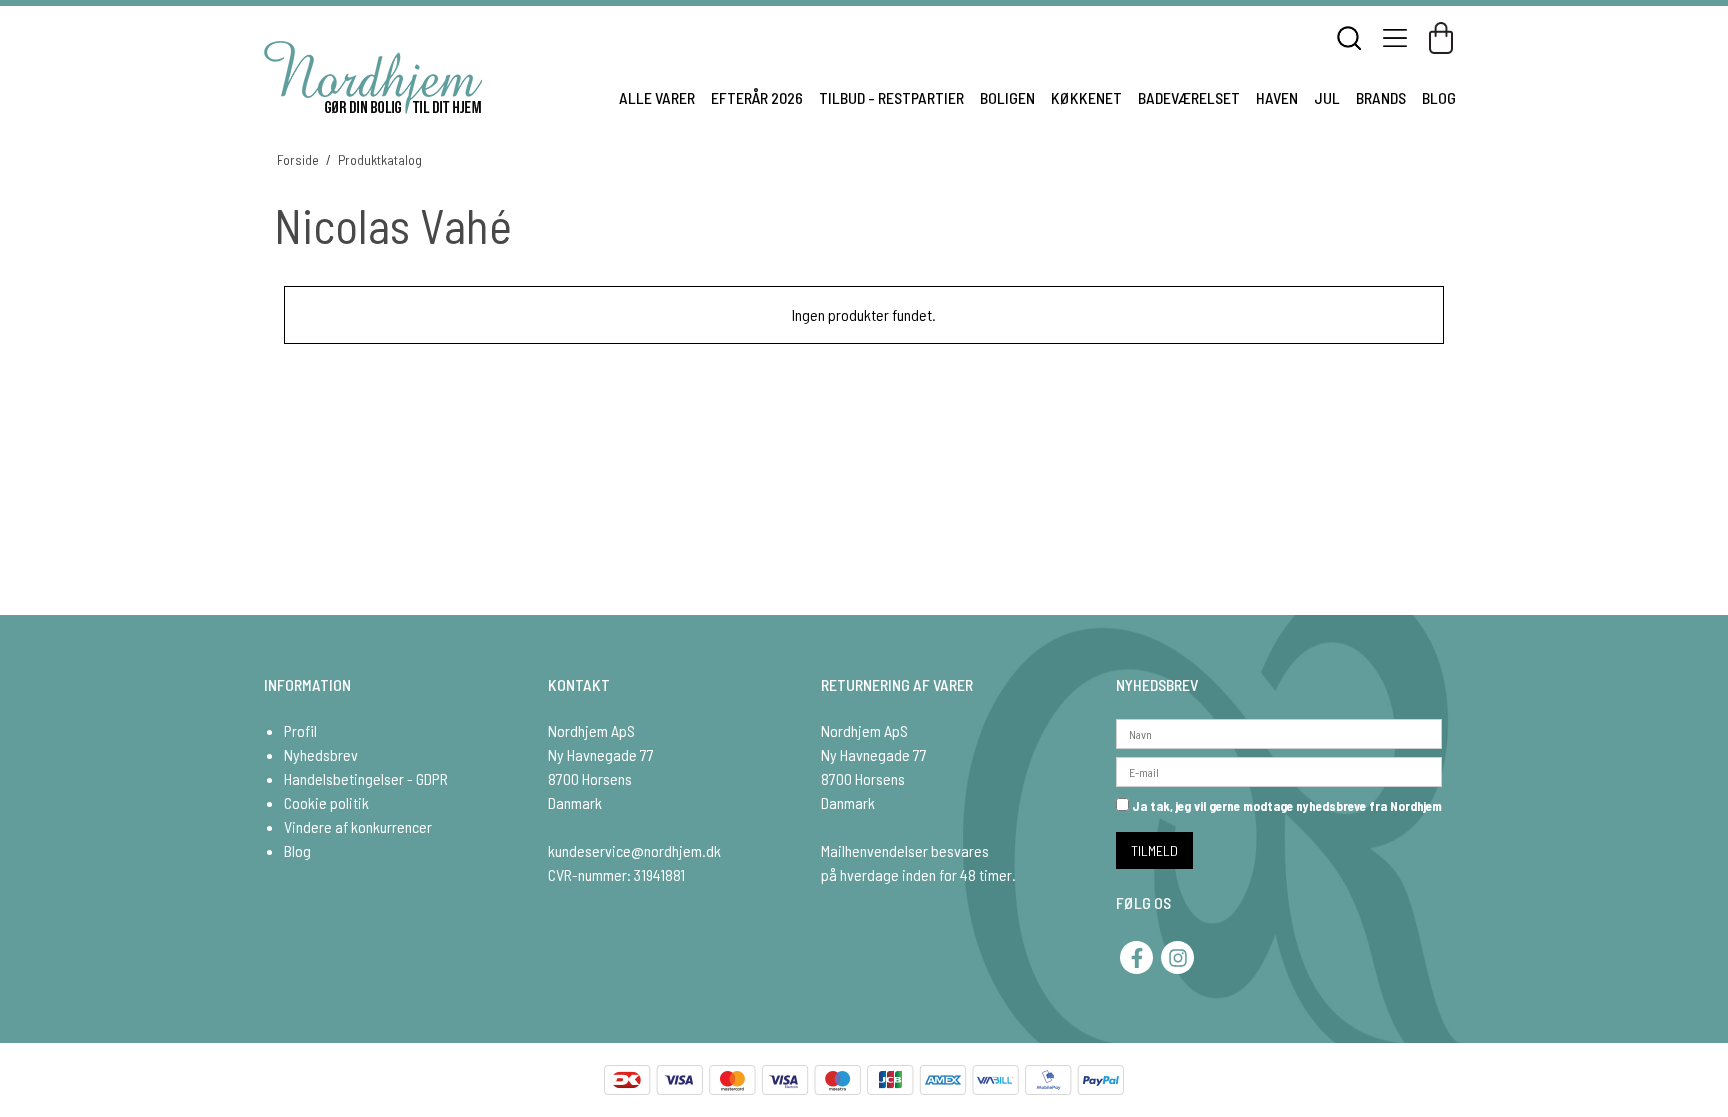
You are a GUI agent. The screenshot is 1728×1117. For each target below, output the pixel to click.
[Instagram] (1177, 957)
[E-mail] (1279, 769)
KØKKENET (1086, 97)
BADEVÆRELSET (1189, 97)
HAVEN (1277, 97)
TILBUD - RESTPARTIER (891, 97)
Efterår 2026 (757, 97)
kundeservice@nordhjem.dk (634, 850)
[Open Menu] (1395, 38)
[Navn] (1279, 731)
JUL (1327, 97)
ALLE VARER (657, 97)
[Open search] (1349, 38)
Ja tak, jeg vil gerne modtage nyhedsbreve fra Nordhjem (1285, 806)
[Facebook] (1136, 957)
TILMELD (1154, 850)
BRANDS (1381, 97)
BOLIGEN (1007, 97)
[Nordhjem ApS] (373, 77)
